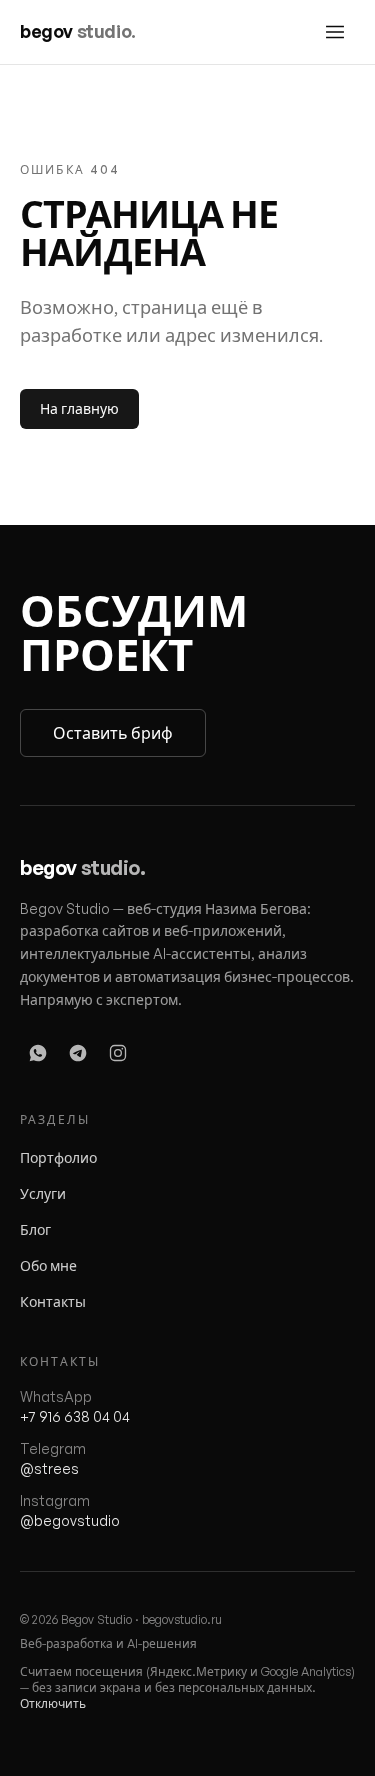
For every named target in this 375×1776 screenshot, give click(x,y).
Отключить (53, 1703)
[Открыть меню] (335, 32)
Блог (35, 1229)
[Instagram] (118, 1053)
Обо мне (48, 1265)
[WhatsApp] (38, 1053)
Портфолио (58, 1157)
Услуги (43, 1193)
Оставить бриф (113, 733)
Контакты (53, 1301)
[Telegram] (78, 1053)
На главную (79, 408)
